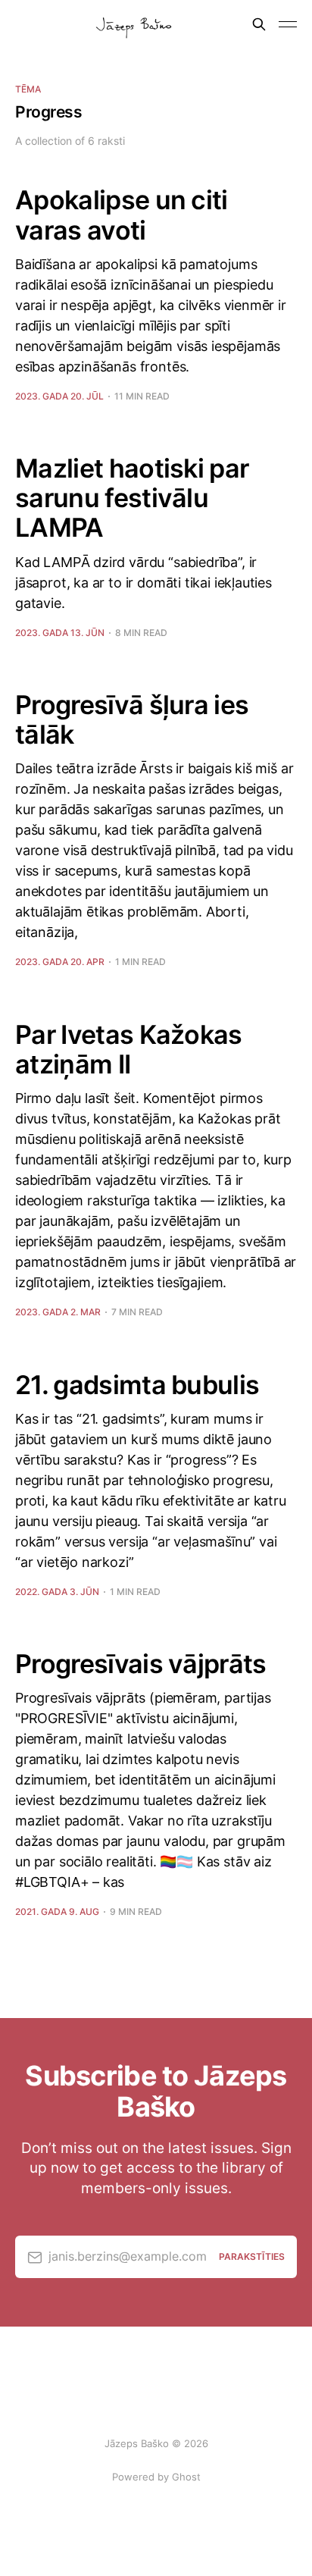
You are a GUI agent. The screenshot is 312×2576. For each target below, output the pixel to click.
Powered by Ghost (156, 2477)
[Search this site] (259, 24)
